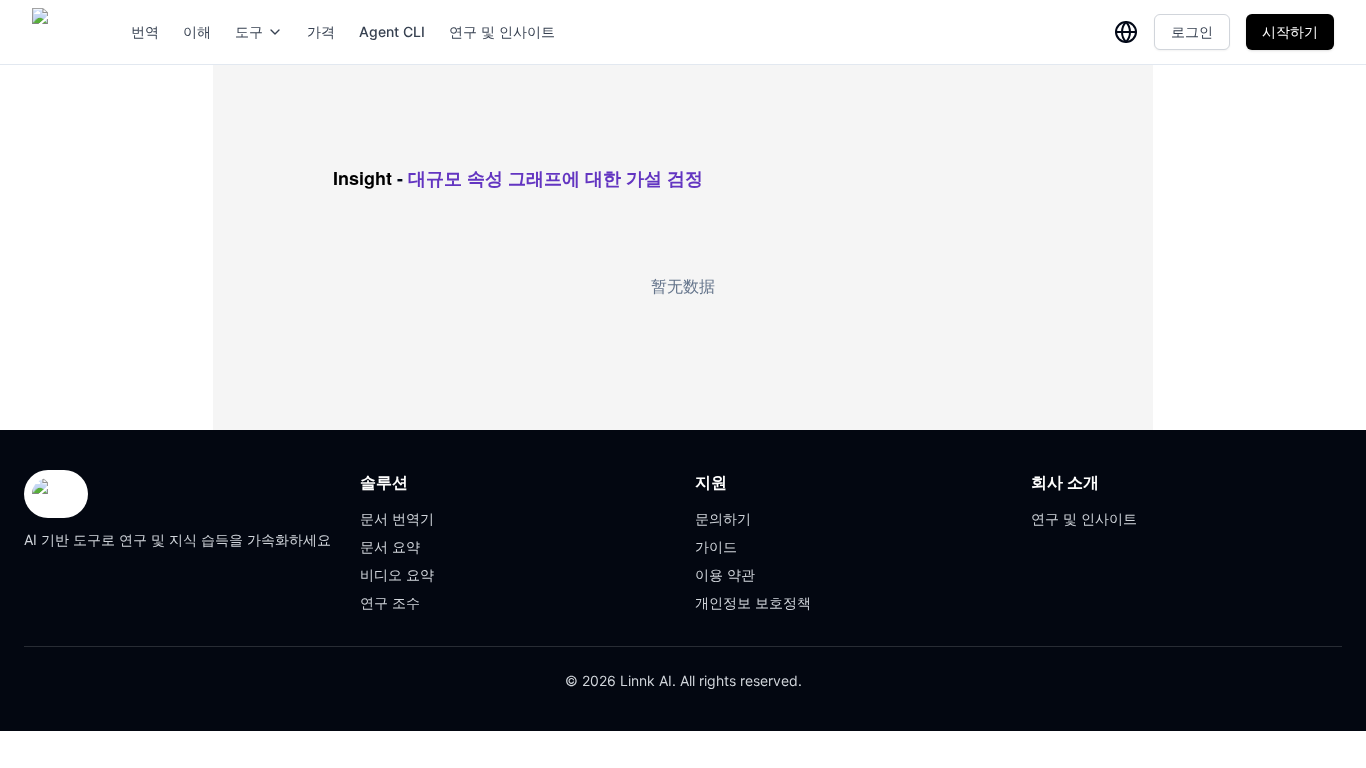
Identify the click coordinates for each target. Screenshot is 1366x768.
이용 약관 (725, 574)
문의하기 (723, 518)
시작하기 (1290, 31)
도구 (249, 31)
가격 (321, 31)
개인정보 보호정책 (753, 602)
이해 (197, 31)
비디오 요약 (397, 574)
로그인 (1192, 31)
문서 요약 (390, 546)
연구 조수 (390, 602)
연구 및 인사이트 (502, 31)
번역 (145, 31)
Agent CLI (392, 31)
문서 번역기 (397, 518)
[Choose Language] (1126, 32)
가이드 (716, 546)
